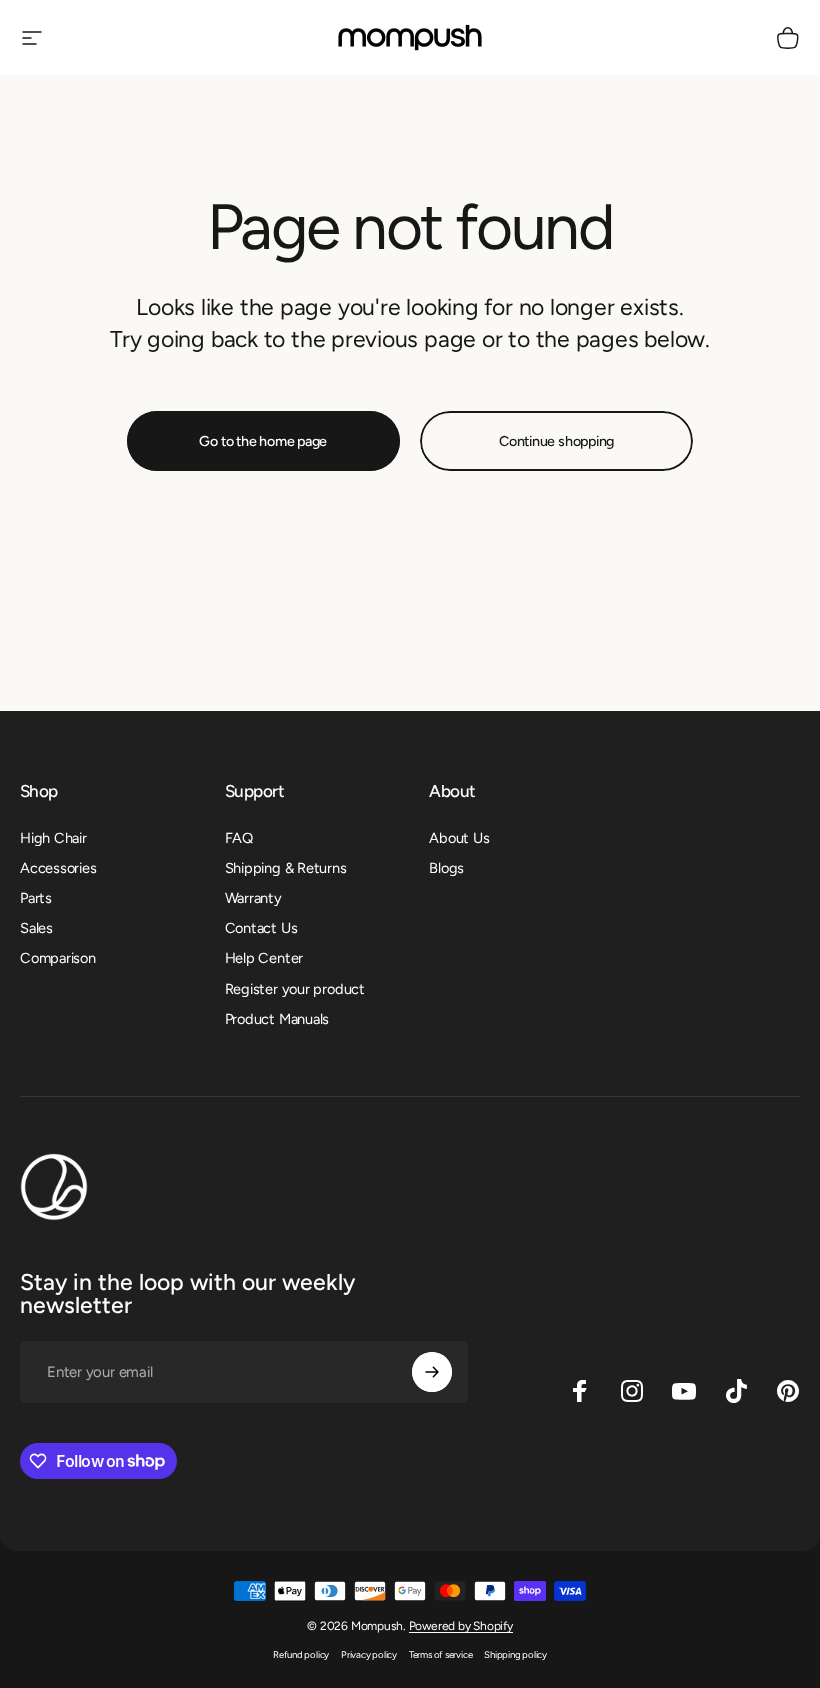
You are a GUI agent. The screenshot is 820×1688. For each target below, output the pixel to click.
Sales (36, 928)
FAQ (239, 838)
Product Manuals (277, 1019)
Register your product (295, 989)
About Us (459, 838)
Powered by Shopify (461, 1626)
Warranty (253, 898)
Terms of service (440, 1654)
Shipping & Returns (286, 868)
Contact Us (261, 928)
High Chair (53, 838)
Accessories (58, 868)
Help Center (264, 958)
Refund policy (301, 1654)
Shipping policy (515, 1654)
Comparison (58, 958)
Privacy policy (369, 1654)
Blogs (446, 868)
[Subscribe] (432, 1372)
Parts (36, 898)
